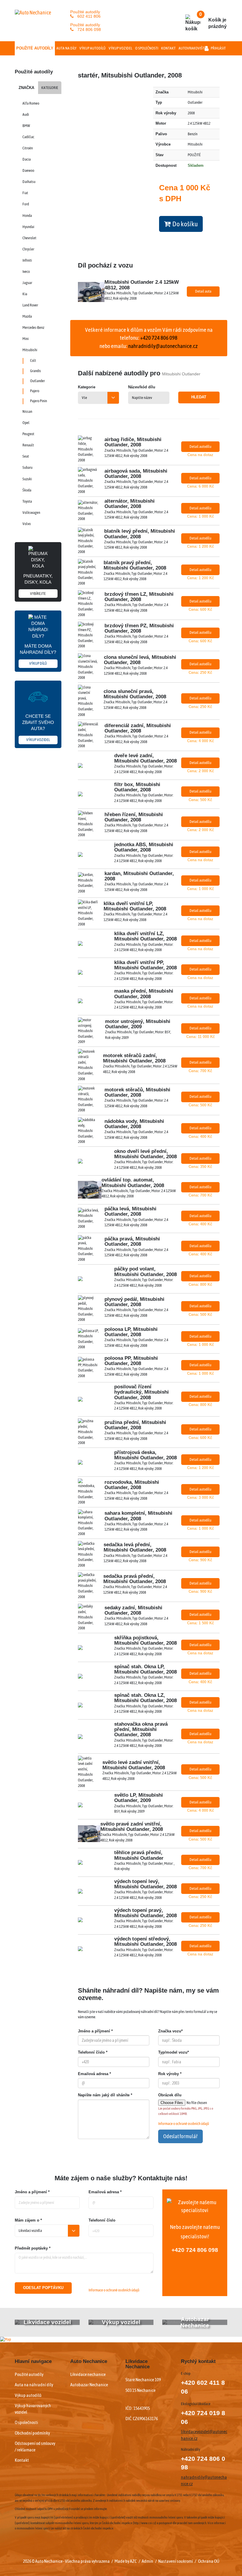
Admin (147, 2561)
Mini (26, 339)
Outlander (37, 381)
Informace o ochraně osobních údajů (184, 2124)
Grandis (36, 371)
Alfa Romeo (31, 103)
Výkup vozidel (120, 48)
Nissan (27, 411)
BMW (26, 126)
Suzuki (27, 479)
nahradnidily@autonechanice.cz (163, 346)
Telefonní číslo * (93, 2052)
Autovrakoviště (192, 48)
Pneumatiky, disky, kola (38, 585)
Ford (26, 204)
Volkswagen (31, 513)
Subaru (27, 467)
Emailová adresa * (94, 2074)
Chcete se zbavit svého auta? (38, 728)
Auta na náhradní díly (34, 2384)
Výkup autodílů (93, 48)
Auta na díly (66, 48)
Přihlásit (218, 48)
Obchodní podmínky (32, 2433)
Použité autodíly (35, 48)
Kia (25, 294)
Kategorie (50, 88)
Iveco (26, 272)
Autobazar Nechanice (89, 2384)
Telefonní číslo (102, 2220)
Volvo (27, 524)
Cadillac (28, 137)
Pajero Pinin (39, 401)
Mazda (27, 316)
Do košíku (184, 224)
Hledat (199, 397)
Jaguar (27, 283)
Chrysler (28, 249)
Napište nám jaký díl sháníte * (105, 2095)
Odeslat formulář (180, 2136)
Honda (27, 216)
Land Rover (30, 305)
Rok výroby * (170, 2074)
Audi (26, 114)
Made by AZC (126, 2561)
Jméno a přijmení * (32, 2192)
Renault (28, 445)
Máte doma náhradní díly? (38, 655)
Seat (26, 456)
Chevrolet (29, 238)
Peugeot (28, 434)
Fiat (25, 193)
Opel (26, 423)
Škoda (27, 490)
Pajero (35, 391)
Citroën (28, 148)
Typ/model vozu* (174, 2052)
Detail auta (203, 291)
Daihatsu (29, 182)
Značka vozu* (170, 2031)
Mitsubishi (30, 350)
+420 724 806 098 (195, 2250)
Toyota (27, 501)
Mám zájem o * (28, 2220)
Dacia (27, 159)
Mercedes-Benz (33, 327)
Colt (33, 360)
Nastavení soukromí (176, 2561)
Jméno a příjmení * (95, 2031)
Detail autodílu (200, 447)
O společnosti (147, 48)
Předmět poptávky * (33, 2248)
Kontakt (168, 48)
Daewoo (28, 170)
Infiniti (27, 260)
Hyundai (28, 227)
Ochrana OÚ (209, 2561)
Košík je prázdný (213, 20)
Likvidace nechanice (88, 2374)
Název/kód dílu (142, 387)
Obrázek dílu (170, 2095)
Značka (26, 88)
